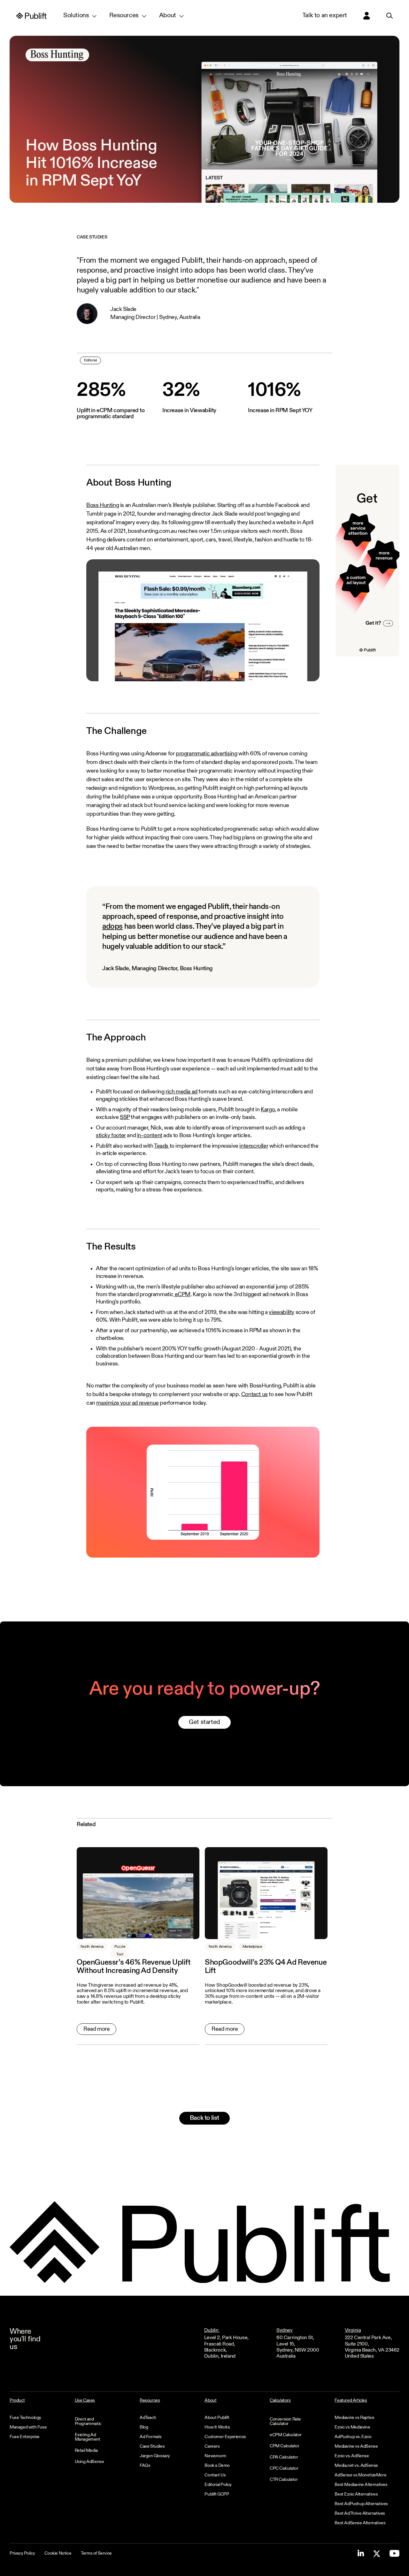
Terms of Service (96, 2553)
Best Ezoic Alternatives (356, 2494)
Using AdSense (89, 2462)
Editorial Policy (218, 2485)
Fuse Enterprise (25, 2437)
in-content (150, 1136)
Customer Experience (225, 2437)
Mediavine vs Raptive (354, 2418)
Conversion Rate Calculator (285, 2421)
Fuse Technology (25, 2418)
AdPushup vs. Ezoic (353, 2437)
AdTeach (148, 2418)
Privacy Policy (22, 2553)
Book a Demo (217, 2466)
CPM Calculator (284, 2446)
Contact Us (215, 2475)
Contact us (255, 1394)
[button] (80, 16)
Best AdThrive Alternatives (360, 2513)
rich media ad (181, 1092)
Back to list (204, 2118)
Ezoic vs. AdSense (352, 2456)
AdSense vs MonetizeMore (360, 2475)
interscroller (254, 1146)
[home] (32, 16)
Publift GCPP (217, 2494)
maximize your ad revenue (127, 1403)
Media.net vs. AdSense (356, 2466)
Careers (212, 2446)
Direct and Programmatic (88, 2421)
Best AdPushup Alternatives (361, 2504)
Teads (162, 1146)
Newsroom (215, 2456)
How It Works (217, 2427)
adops (112, 926)
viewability (282, 1312)
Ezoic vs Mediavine (352, 2427)
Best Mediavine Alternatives (361, 2485)
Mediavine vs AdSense (356, 2446)
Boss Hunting (103, 505)
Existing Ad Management (88, 2437)
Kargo (268, 1110)
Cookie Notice (58, 2553)
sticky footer (111, 1136)
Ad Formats (151, 2437)
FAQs (145, 2466)
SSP (125, 1117)
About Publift (217, 2418)
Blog (144, 2427)
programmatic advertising (206, 754)
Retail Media (86, 2451)
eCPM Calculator (286, 2435)
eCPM (182, 1295)
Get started (204, 1722)
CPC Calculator (284, 2468)
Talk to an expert (325, 16)
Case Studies (152, 2446)
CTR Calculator (284, 2480)
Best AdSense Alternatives (360, 2523)
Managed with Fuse (28, 2427)
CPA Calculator (284, 2457)
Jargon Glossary (155, 2456)
